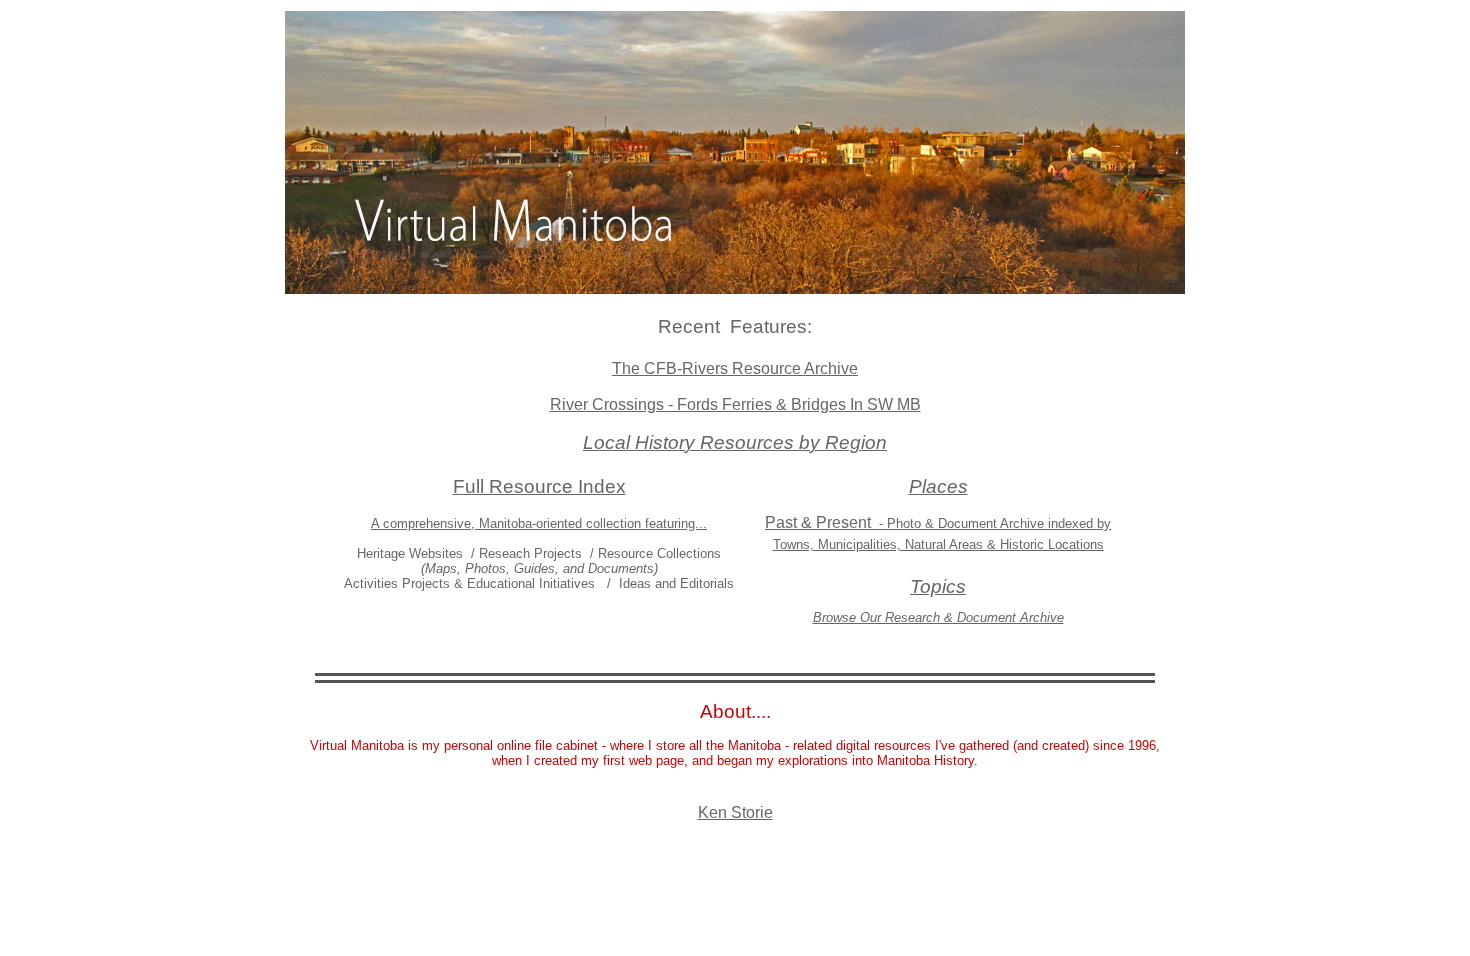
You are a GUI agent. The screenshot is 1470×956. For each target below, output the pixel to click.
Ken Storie (735, 812)
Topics (938, 586)
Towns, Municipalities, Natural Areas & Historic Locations (938, 544)
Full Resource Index (539, 486)
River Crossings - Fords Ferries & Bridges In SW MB (735, 404)
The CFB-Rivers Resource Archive (735, 368)
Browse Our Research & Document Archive (938, 617)
